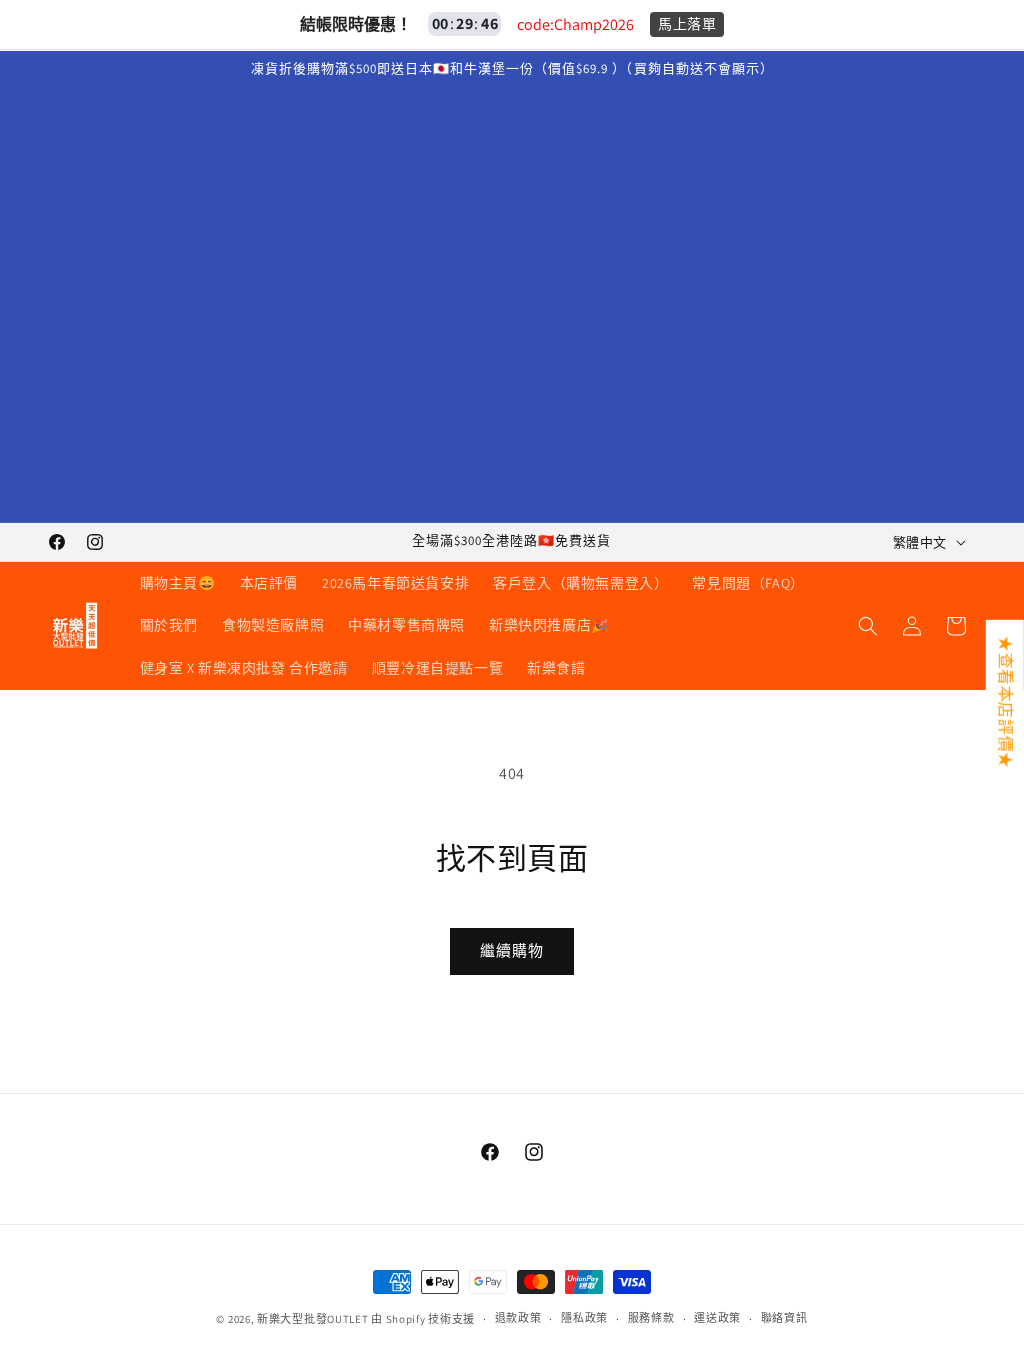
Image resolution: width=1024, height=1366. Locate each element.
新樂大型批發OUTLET (312, 1319)
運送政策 (717, 1318)
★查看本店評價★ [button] (1005, 702)
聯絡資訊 (784, 1318)
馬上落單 (687, 24)
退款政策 (518, 1318)
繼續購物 (512, 950)
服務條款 (651, 1318)
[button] (868, 626)
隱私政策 (584, 1318)
